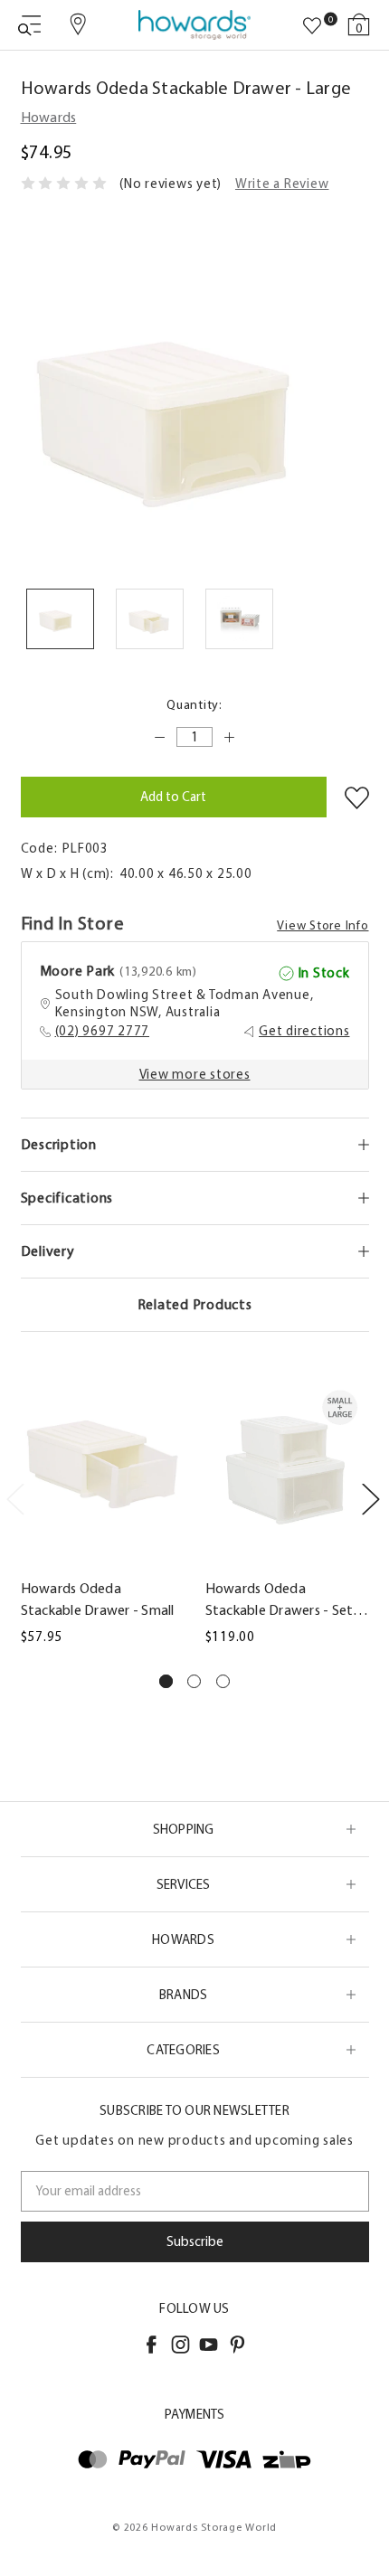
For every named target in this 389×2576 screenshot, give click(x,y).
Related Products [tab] (195, 1304)
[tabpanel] (102, 1507)
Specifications (67, 1198)
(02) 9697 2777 (103, 1031)
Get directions (304, 1031)
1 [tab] (166, 1681)
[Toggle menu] (29, 25)
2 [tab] (194, 1681)
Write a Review (282, 184)
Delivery (48, 1251)
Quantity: (194, 705)
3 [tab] (223, 1681)
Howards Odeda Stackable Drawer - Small (98, 1599)
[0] (312, 26)
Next (370, 1499)
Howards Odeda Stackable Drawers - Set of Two (280, 1600)
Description (59, 1144)
